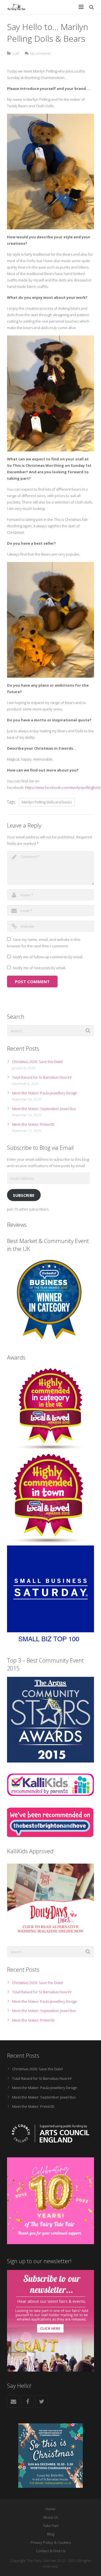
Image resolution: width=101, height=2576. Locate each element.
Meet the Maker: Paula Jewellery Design (45, 1093)
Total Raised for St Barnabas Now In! (42, 1077)
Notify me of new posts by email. (39, 968)
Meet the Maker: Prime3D (33, 1124)
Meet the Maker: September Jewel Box (44, 1109)
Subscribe (24, 1195)
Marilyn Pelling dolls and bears (47, 802)
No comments (40, 53)
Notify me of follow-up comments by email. (48, 957)
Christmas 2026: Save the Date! (37, 1062)
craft (16, 53)
